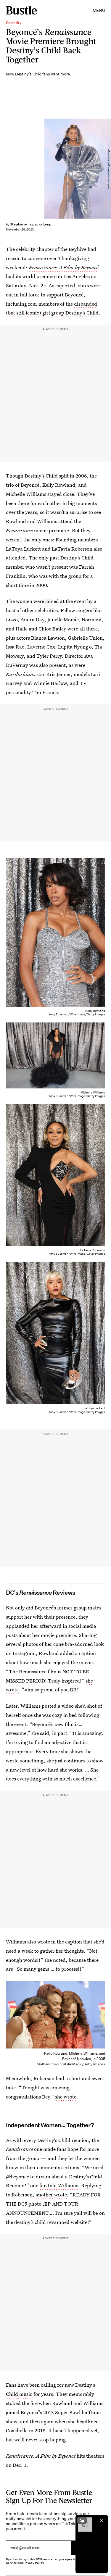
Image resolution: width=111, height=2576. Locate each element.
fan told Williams (59, 2185)
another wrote (51, 2194)
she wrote (66, 2097)
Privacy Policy (34, 2563)
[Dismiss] (102, 2520)
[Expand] (82, 2520)
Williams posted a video (47, 1706)
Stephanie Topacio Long (31, 224)
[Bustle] (21, 10)
